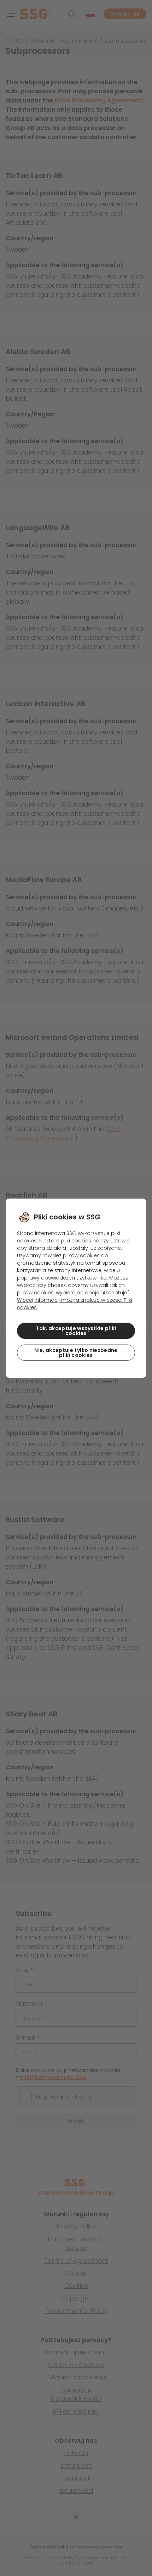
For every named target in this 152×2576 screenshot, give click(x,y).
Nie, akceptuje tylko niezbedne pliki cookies (76, 1353)
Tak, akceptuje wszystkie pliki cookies (76, 1331)
